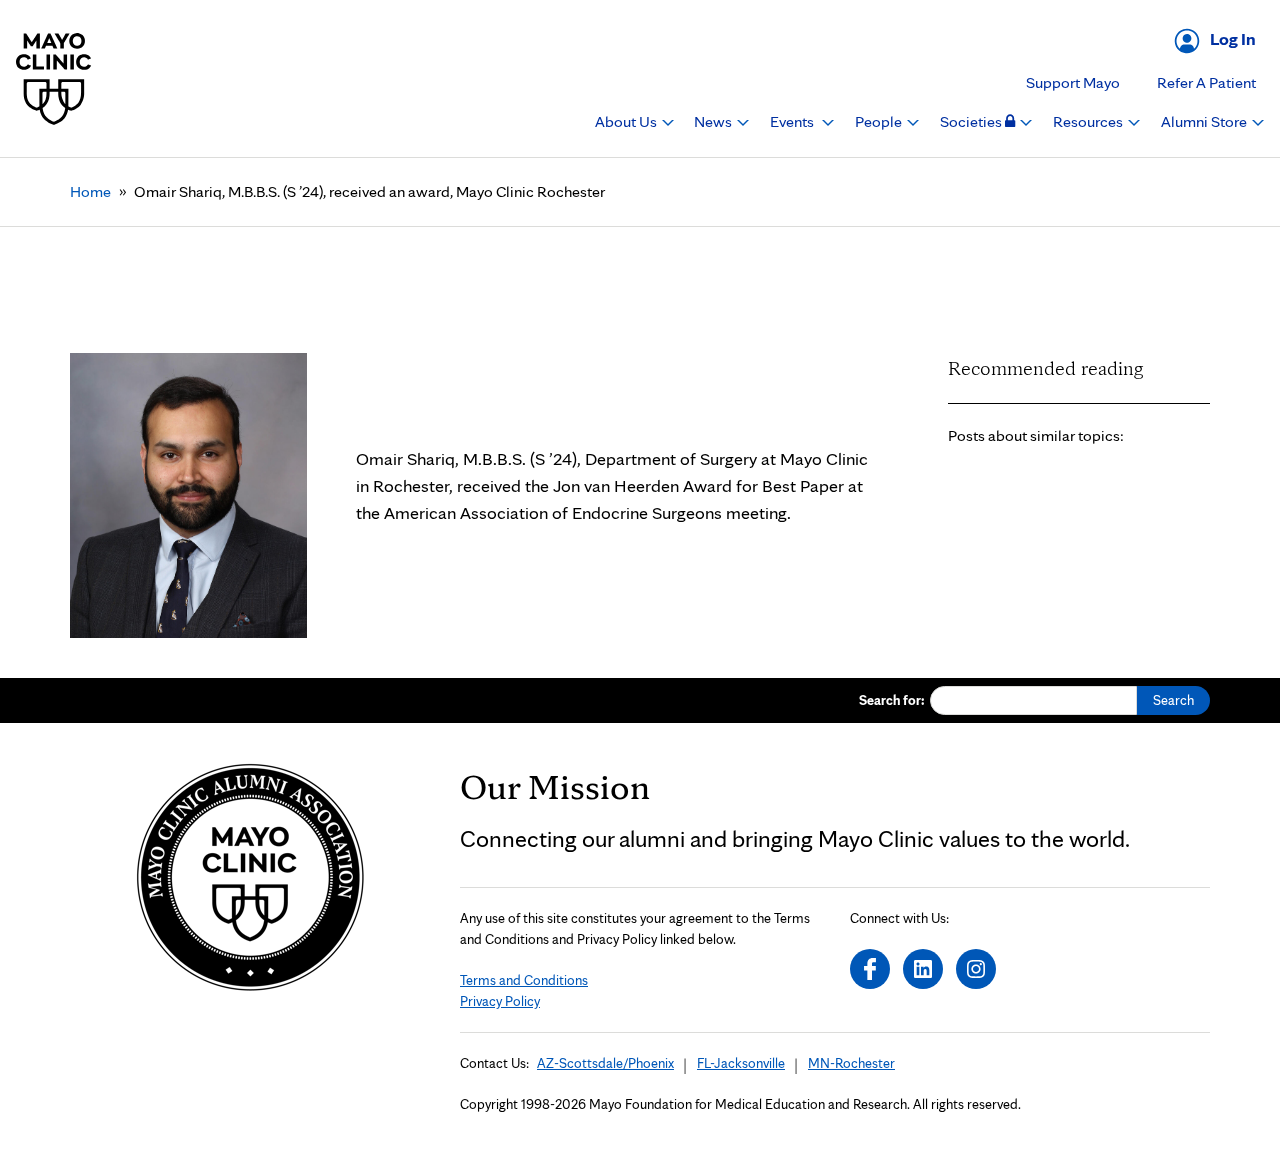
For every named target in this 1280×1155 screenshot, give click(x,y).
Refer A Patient (1206, 82)
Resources (1089, 121)
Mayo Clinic (54, 78)
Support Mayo (1073, 82)
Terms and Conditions (524, 980)
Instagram (976, 969)
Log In (1233, 38)
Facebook (870, 969)
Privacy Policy (500, 1001)
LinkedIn (923, 969)
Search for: (892, 700)
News (714, 121)
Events (793, 121)
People (880, 121)
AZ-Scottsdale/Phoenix (605, 1063)
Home (90, 191)
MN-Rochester (851, 1063)
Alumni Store (1205, 121)
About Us (627, 121)
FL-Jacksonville (741, 1063)
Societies (972, 121)
